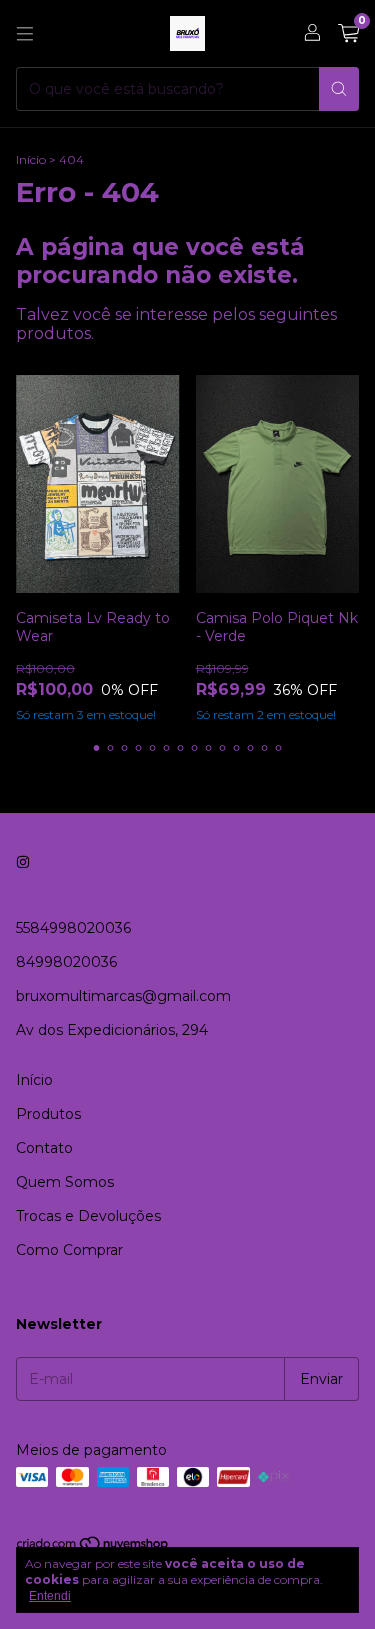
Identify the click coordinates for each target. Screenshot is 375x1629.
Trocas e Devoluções (88, 1216)
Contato (44, 1148)
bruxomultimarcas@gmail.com (123, 996)
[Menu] (25, 34)
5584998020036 (73, 928)
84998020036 (66, 962)
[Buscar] (339, 89)
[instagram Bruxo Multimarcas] (23, 862)
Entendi (50, 1596)
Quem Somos (65, 1182)
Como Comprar (69, 1250)
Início (31, 159)
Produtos (48, 1114)
